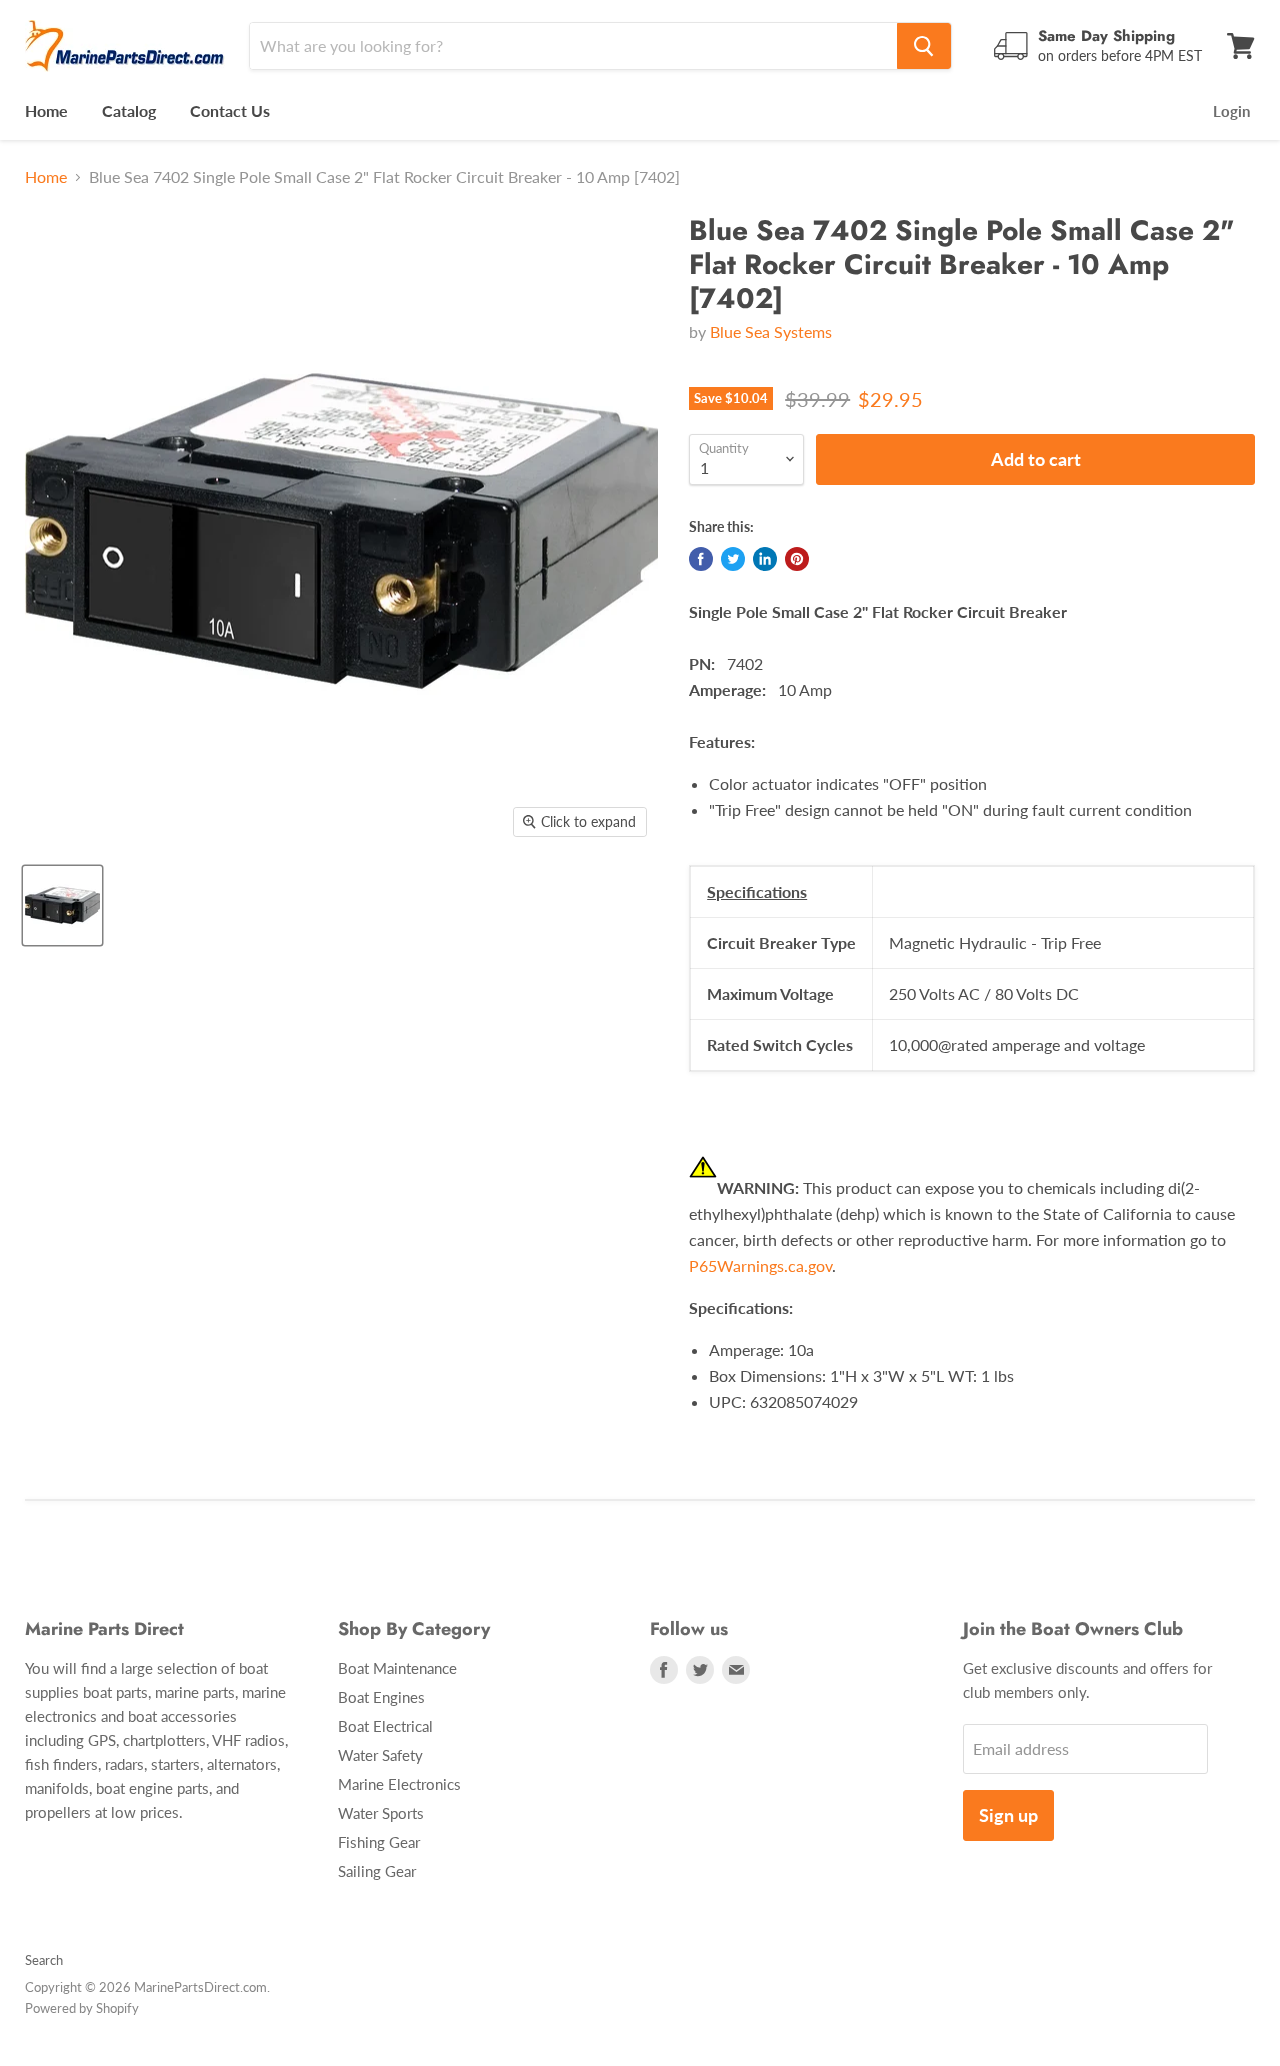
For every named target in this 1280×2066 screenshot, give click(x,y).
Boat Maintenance (397, 1668)
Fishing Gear (379, 1842)
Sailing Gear (377, 1871)
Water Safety (380, 1755)
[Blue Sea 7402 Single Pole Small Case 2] (62, 905)
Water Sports (381, 1813)
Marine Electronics (399, 1784)
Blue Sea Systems (771, 331)
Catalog (129, 110)
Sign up (1008, 1815)
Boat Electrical (385, 1726)
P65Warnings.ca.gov (760, 1265)
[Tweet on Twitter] (733, 559)
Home (46, 110)
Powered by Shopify (82, 2008)
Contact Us (230, 110)
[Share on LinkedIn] (765, 559)
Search (44, 1960)
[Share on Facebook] (701, 559)
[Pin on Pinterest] (797, 559)
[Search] (924, 46)
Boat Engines (381, 1697)
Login (1231, 111)
